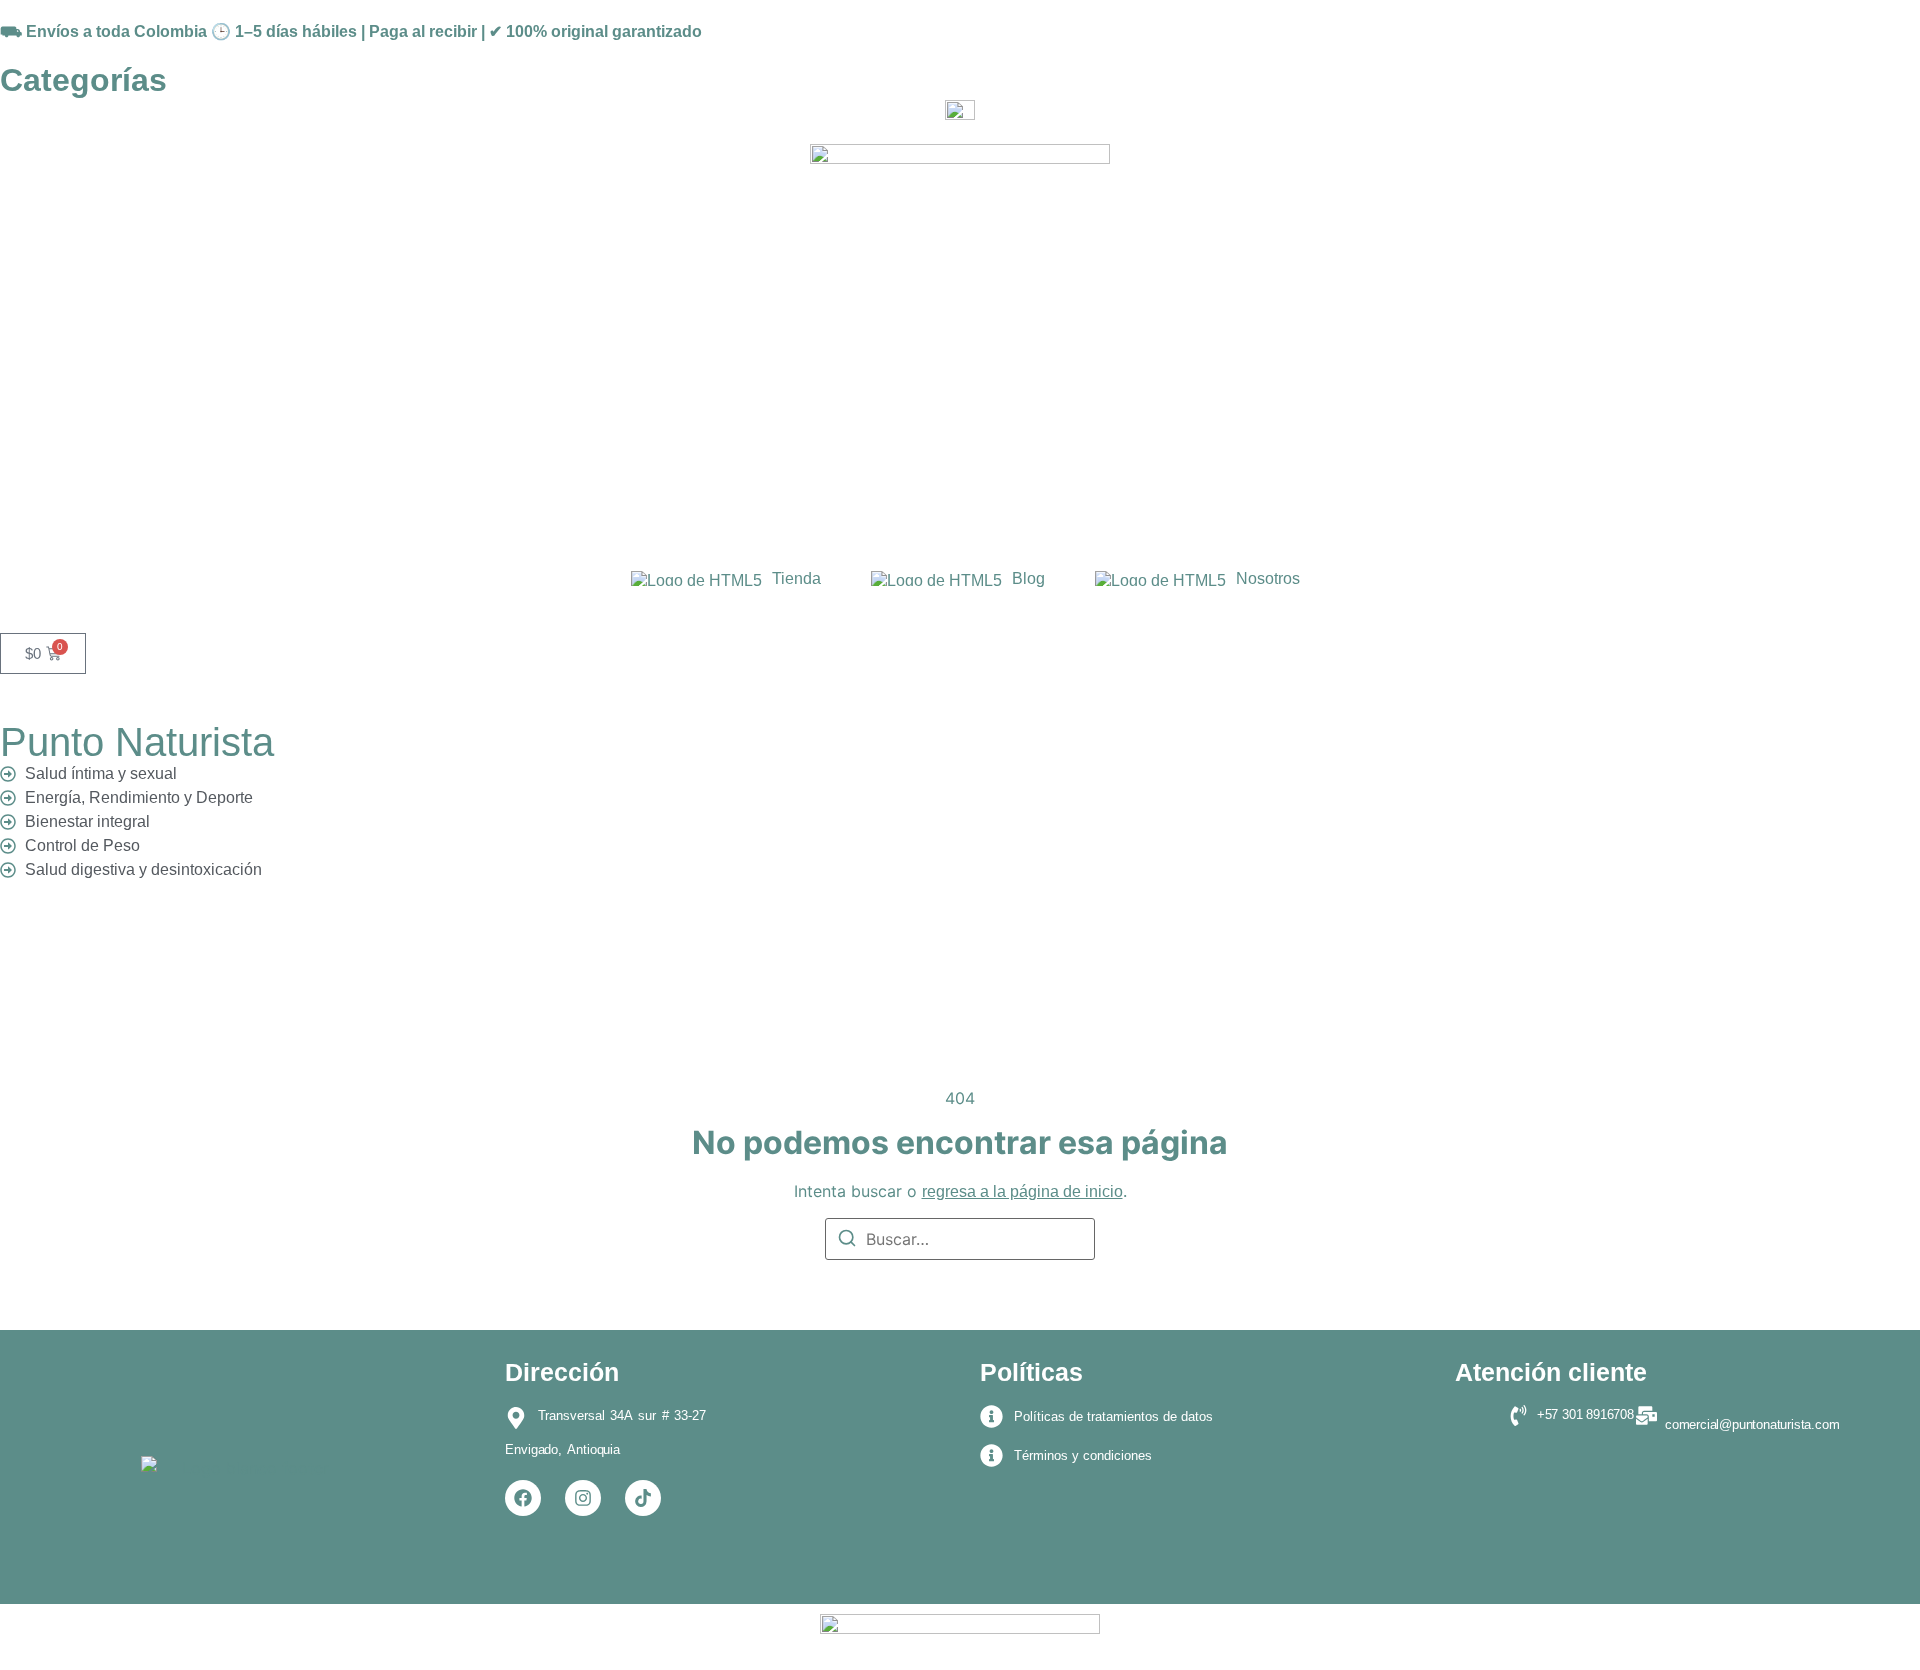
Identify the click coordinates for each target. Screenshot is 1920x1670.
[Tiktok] (643, 1498)
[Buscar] (847, 1241)
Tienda (796, 578)
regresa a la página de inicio (1022, 1191)
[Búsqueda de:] (960, 1239)
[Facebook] (523, 1498)
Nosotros (1268, 578)
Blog (1028, 578)
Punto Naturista (137, 742)
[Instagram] (583, 1498)
